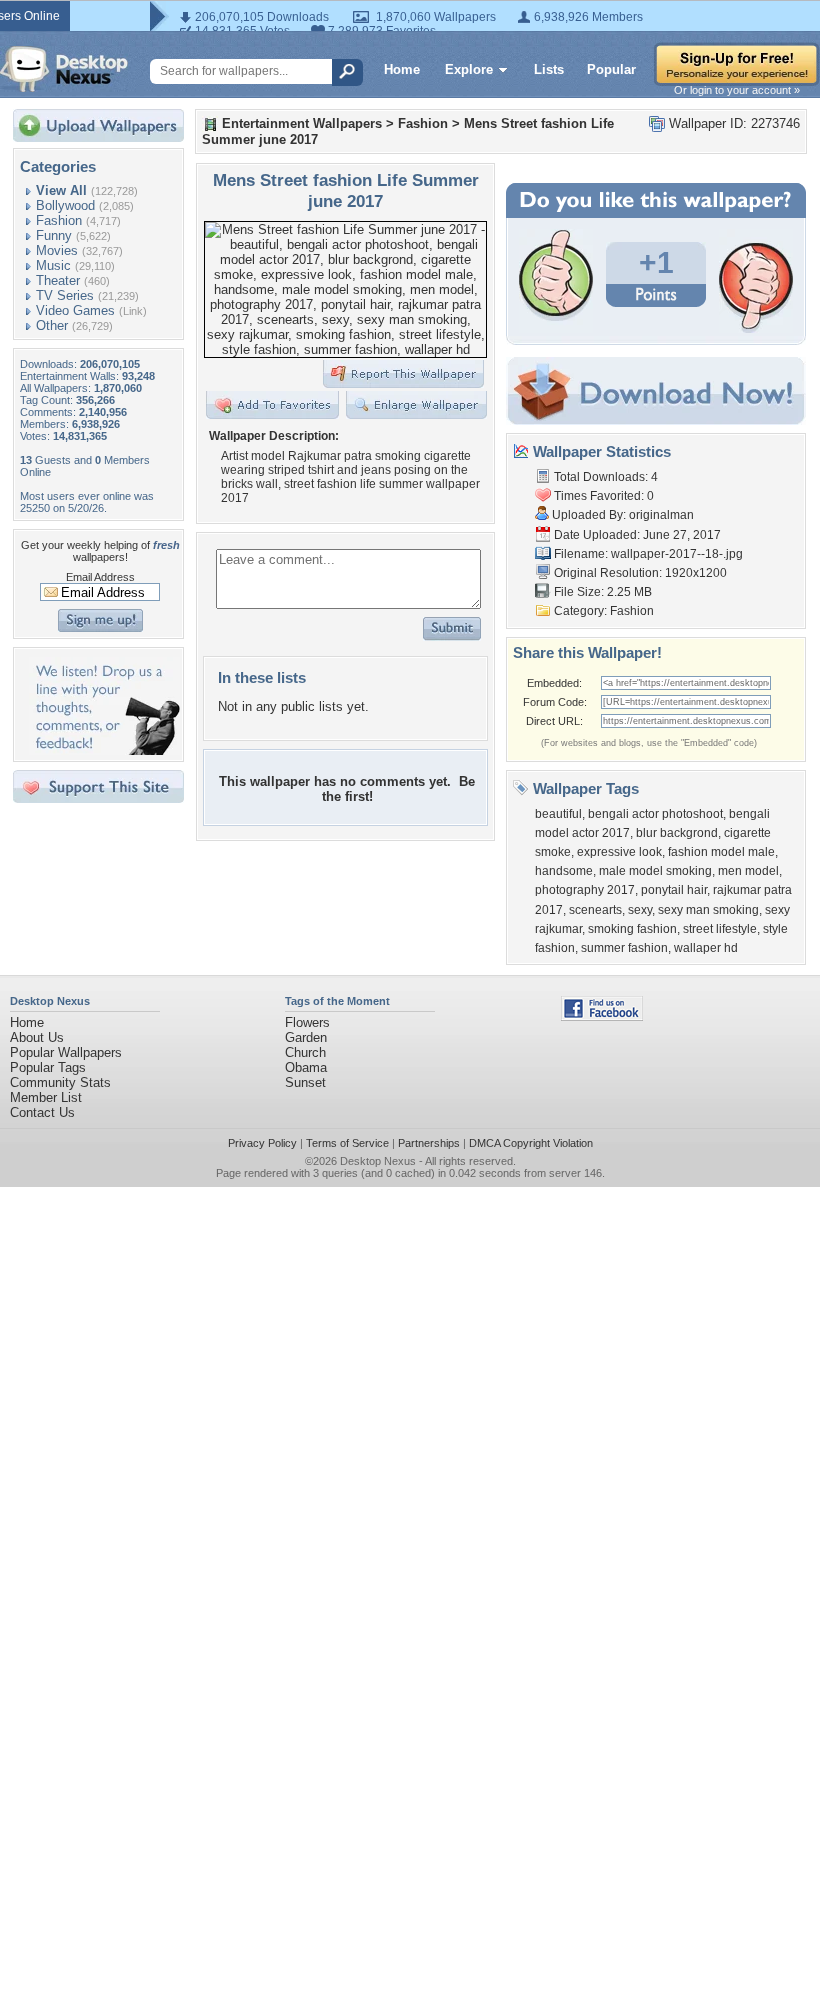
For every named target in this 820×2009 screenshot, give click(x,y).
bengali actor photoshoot (655, 814)
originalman (661, 515)
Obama (306, 1067)
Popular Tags (48, 1067)
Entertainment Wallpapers (302, 123)
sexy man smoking (708, 910)
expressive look (619, 852)
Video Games (75, 310)
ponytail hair (674, 890)
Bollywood (65, 205)
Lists (549, 69)
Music (53, 265)
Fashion (59, 220)
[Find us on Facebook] (602, 1016)
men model (748, 871)
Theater (58, 280)
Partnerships (429, 1143)
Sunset (305, 1082)
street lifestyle (720, 929)
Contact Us (42, 1112)
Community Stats (60, 1082)
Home (402, 69)
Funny (54, 235)
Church (305, 1052)
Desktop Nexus (378, 1161)
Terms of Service (347, 1143)
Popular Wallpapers (66, 1052)
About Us (37, 1037)
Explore (469, 69)
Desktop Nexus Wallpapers (64, 69)
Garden (306, 1037)
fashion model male (721, 852)
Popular (611, 69)
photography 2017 (585, 890)
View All (61, 190)
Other (52, 325)
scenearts (595, 910)
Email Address (100, 577)
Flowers (307, 1022)
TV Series (65, 295)
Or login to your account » (737, 90)
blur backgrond (677, 833)
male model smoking (655, 871)
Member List (46, 1097)
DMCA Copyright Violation (531, 1143)
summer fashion (624, 948)
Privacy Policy (262, 1143)
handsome (564, 871)
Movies (57, 250)
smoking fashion (632, 929)
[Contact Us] (104, 750)
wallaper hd (706, 948)
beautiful (558, 814)
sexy (640, 910)
